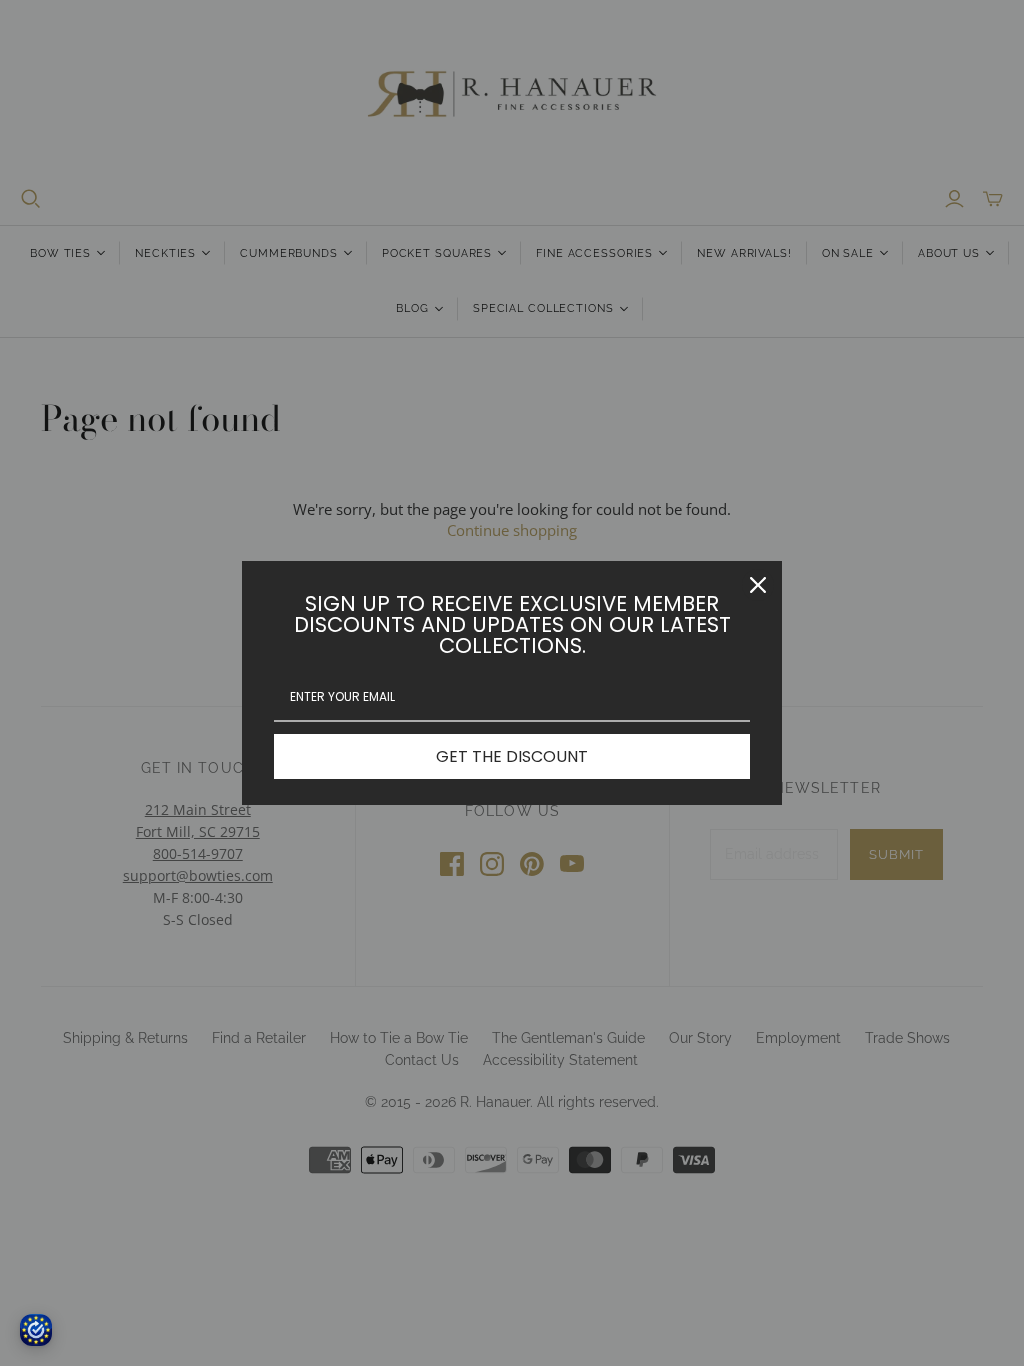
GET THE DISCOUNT (512, 756)
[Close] (758, 585)
